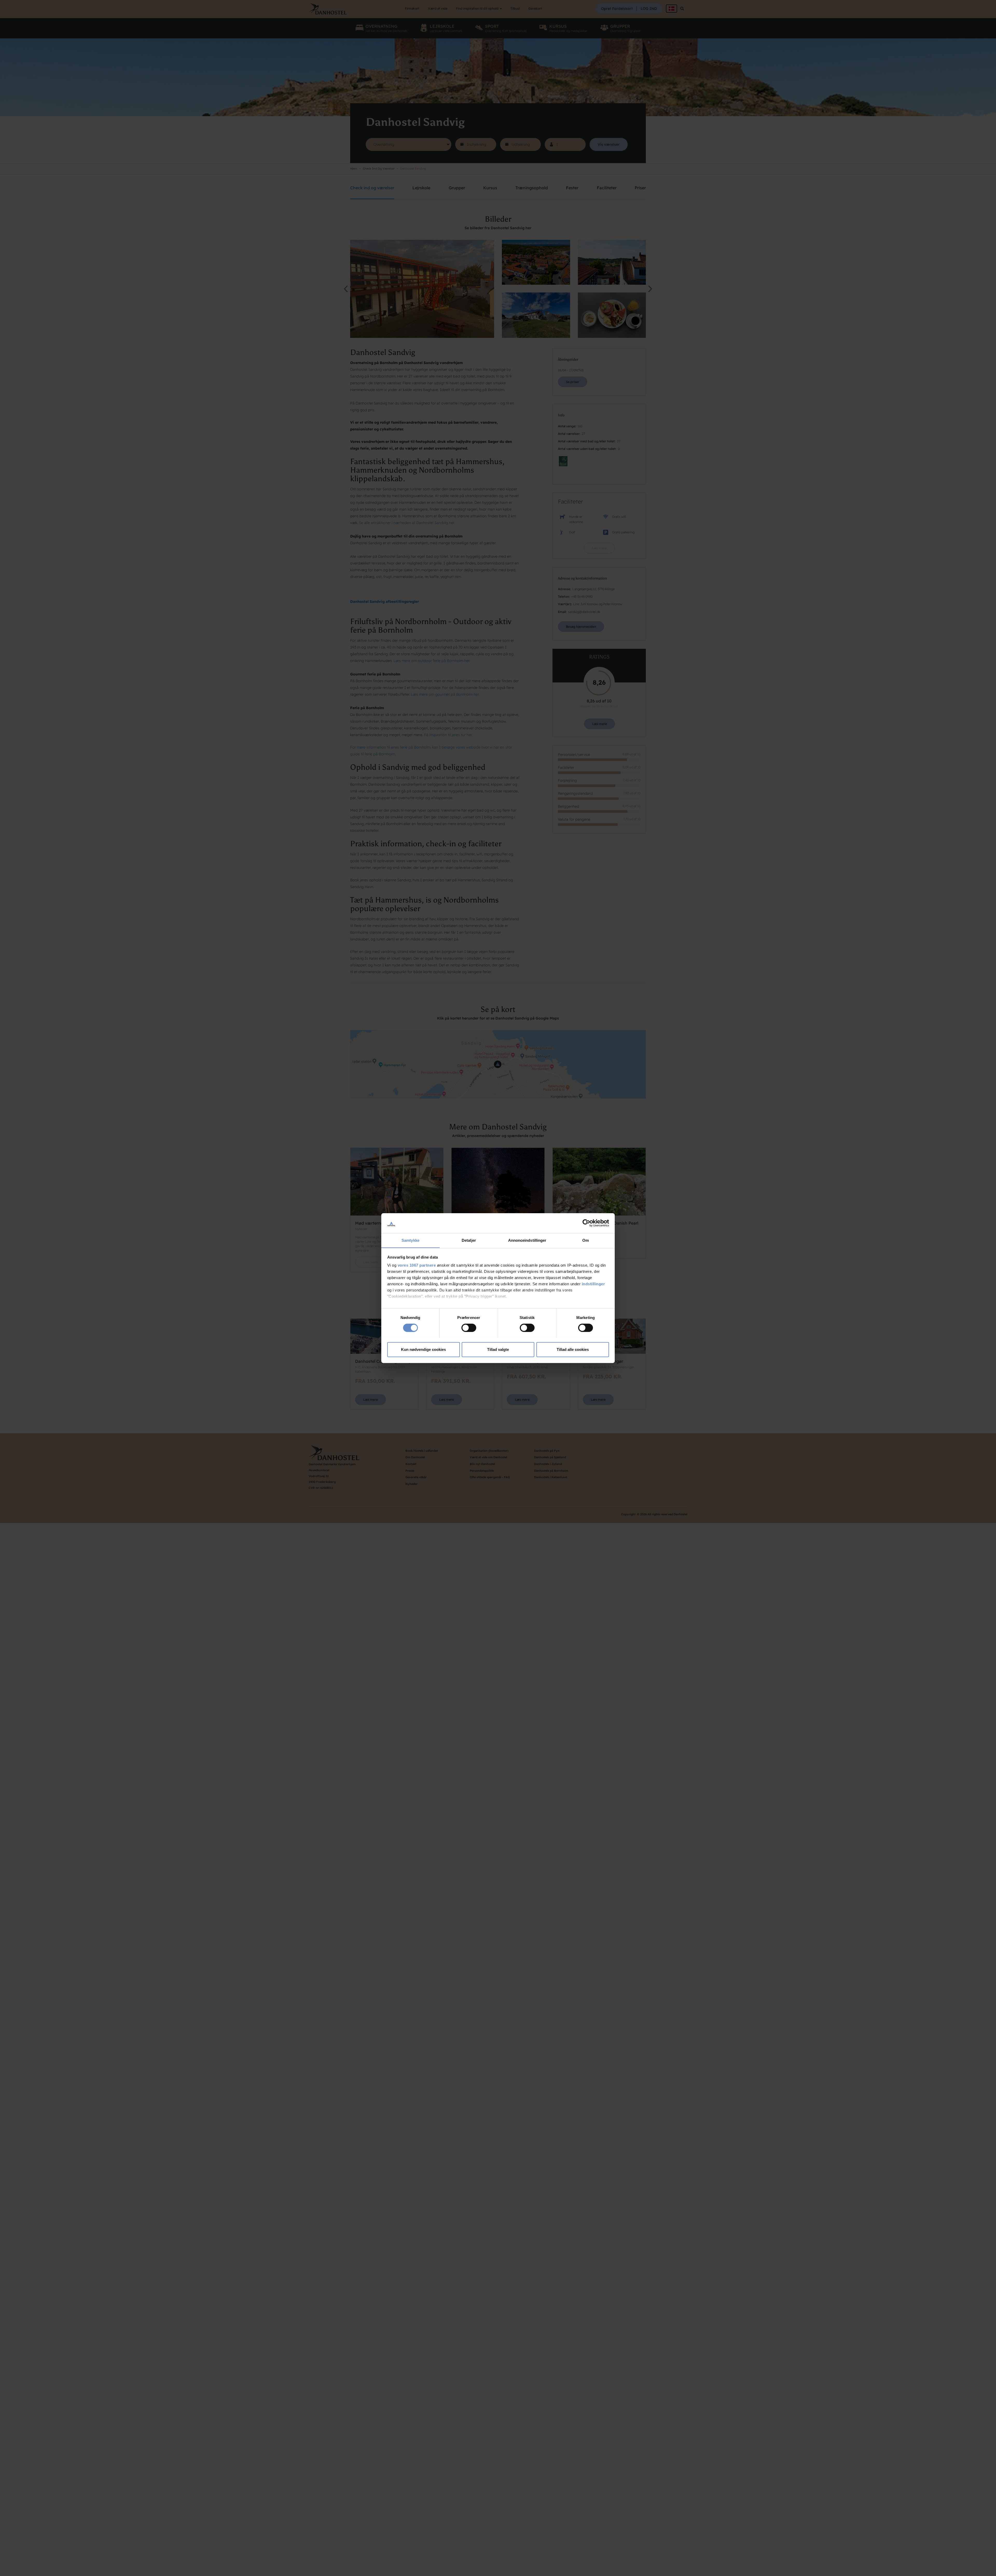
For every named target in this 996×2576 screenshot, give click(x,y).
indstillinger (593, 1284)
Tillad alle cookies (573, 1349)
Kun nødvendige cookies (423, 1349)
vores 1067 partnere (417, 1265)
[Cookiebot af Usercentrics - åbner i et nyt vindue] (586, 1223)
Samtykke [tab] (410, 1240)
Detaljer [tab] (469, 1240)
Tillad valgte (498, 1349)
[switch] (469, 1328)
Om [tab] (586, 1240)
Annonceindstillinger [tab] (527, 1240)
